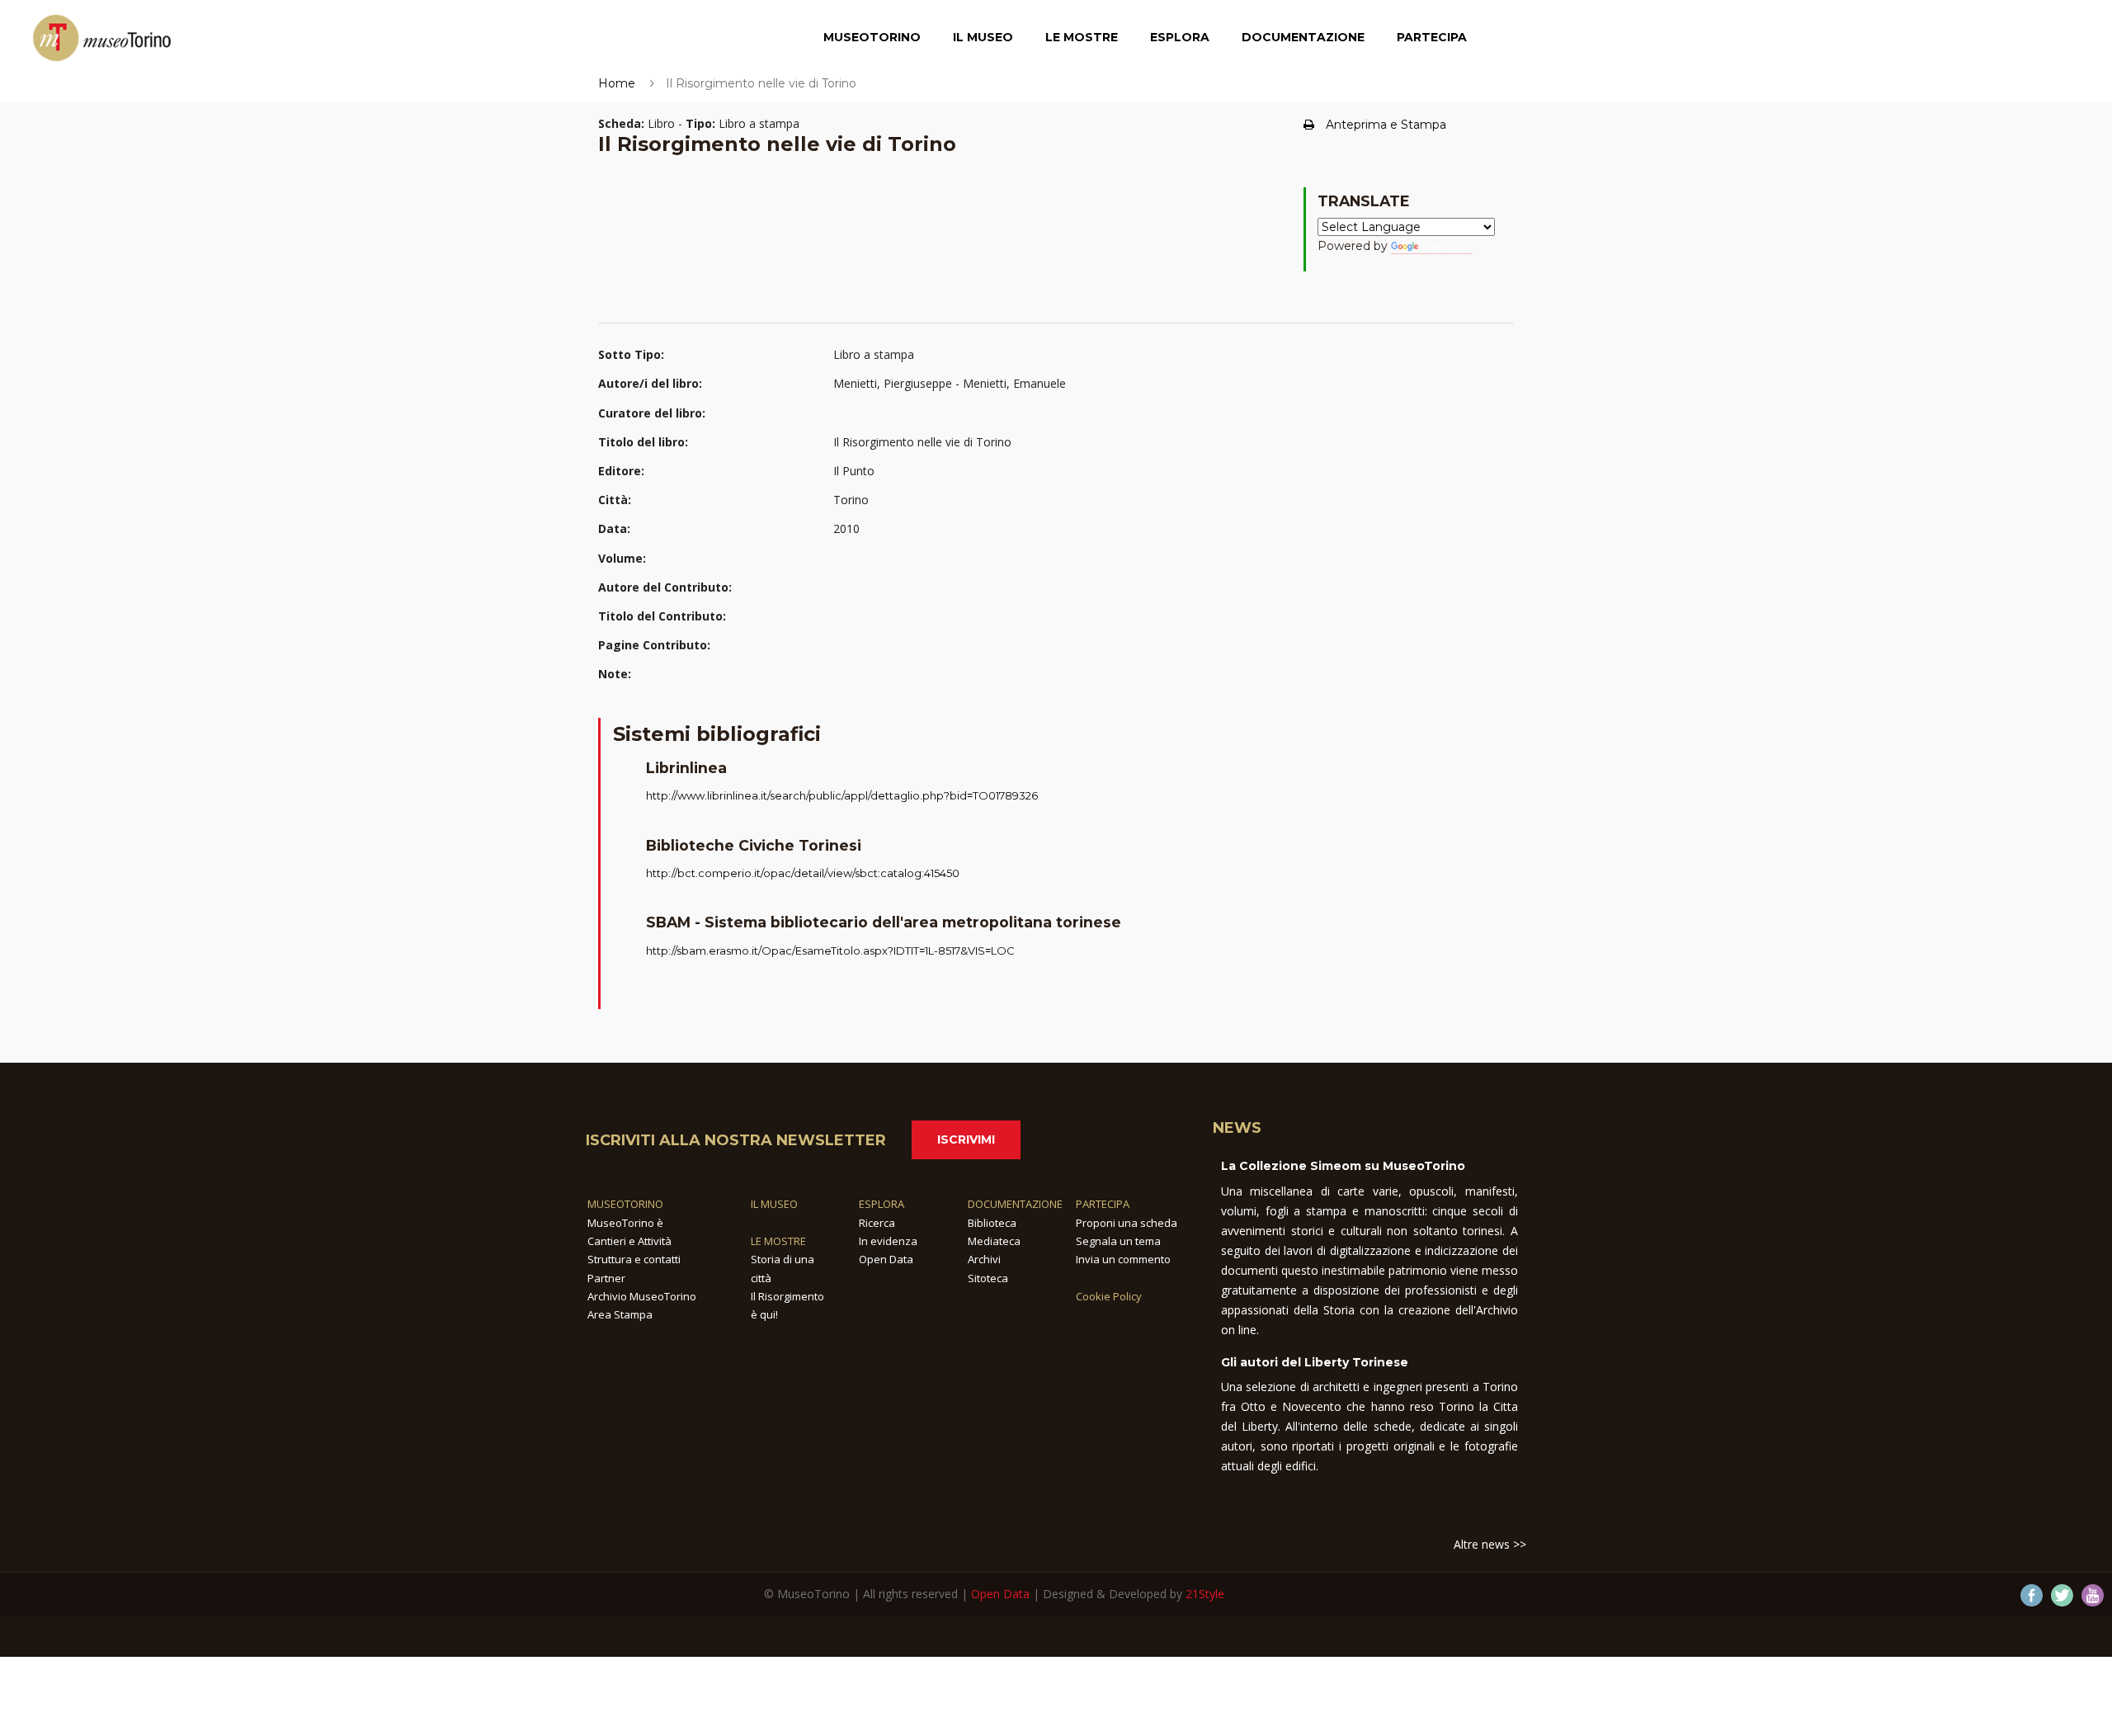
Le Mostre (1082, 37)
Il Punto (854, 471)
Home (617, 83)
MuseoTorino (872, 37)
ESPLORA (882, 1204)
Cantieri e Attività (629, 1241)
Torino (851, 500)
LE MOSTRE (778, 1241)
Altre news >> (1490, 1544)
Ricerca (877, 1223)
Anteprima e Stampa (1386, 125)
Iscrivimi (966, 1139)
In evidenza (888, 1241)
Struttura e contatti (634, 1259)
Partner (606, 1278)
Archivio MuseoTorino (642, 1296)
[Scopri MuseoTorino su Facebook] (2032, 1595)
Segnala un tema (1118, 1241)
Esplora (1180, 37)
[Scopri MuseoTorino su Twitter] (2062, 1595)
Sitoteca (988, 1278)
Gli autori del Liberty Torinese (1315, 1362)
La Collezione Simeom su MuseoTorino (1343, 1166)
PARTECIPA (1103, 1204)
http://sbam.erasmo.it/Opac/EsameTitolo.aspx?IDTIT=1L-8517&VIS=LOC (830, 951)
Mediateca (994, 1241)
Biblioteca (992, 1223)
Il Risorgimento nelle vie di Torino (922, 442)
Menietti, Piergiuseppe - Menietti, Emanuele (950, 383)
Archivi (984, 1259)
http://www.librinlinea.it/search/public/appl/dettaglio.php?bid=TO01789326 (842, 795)
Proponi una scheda (1127, 1223)
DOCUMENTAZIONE (1015, 1204)
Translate (1447, 246)
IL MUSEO (774, 1204)
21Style (1205, 1594)
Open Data (886, 1259)
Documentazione (1303, 37)
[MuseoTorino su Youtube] (2093, 1595)
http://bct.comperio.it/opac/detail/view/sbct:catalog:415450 (803, 873)
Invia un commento (1123, 1259)
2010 (846, 528)
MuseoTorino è (625, 1223)
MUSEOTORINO (625, 1204)
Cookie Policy (1109, 1296)
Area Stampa (620, 1314)
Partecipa (1432, 37)
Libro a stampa (874, 354)
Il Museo (983, 37)
